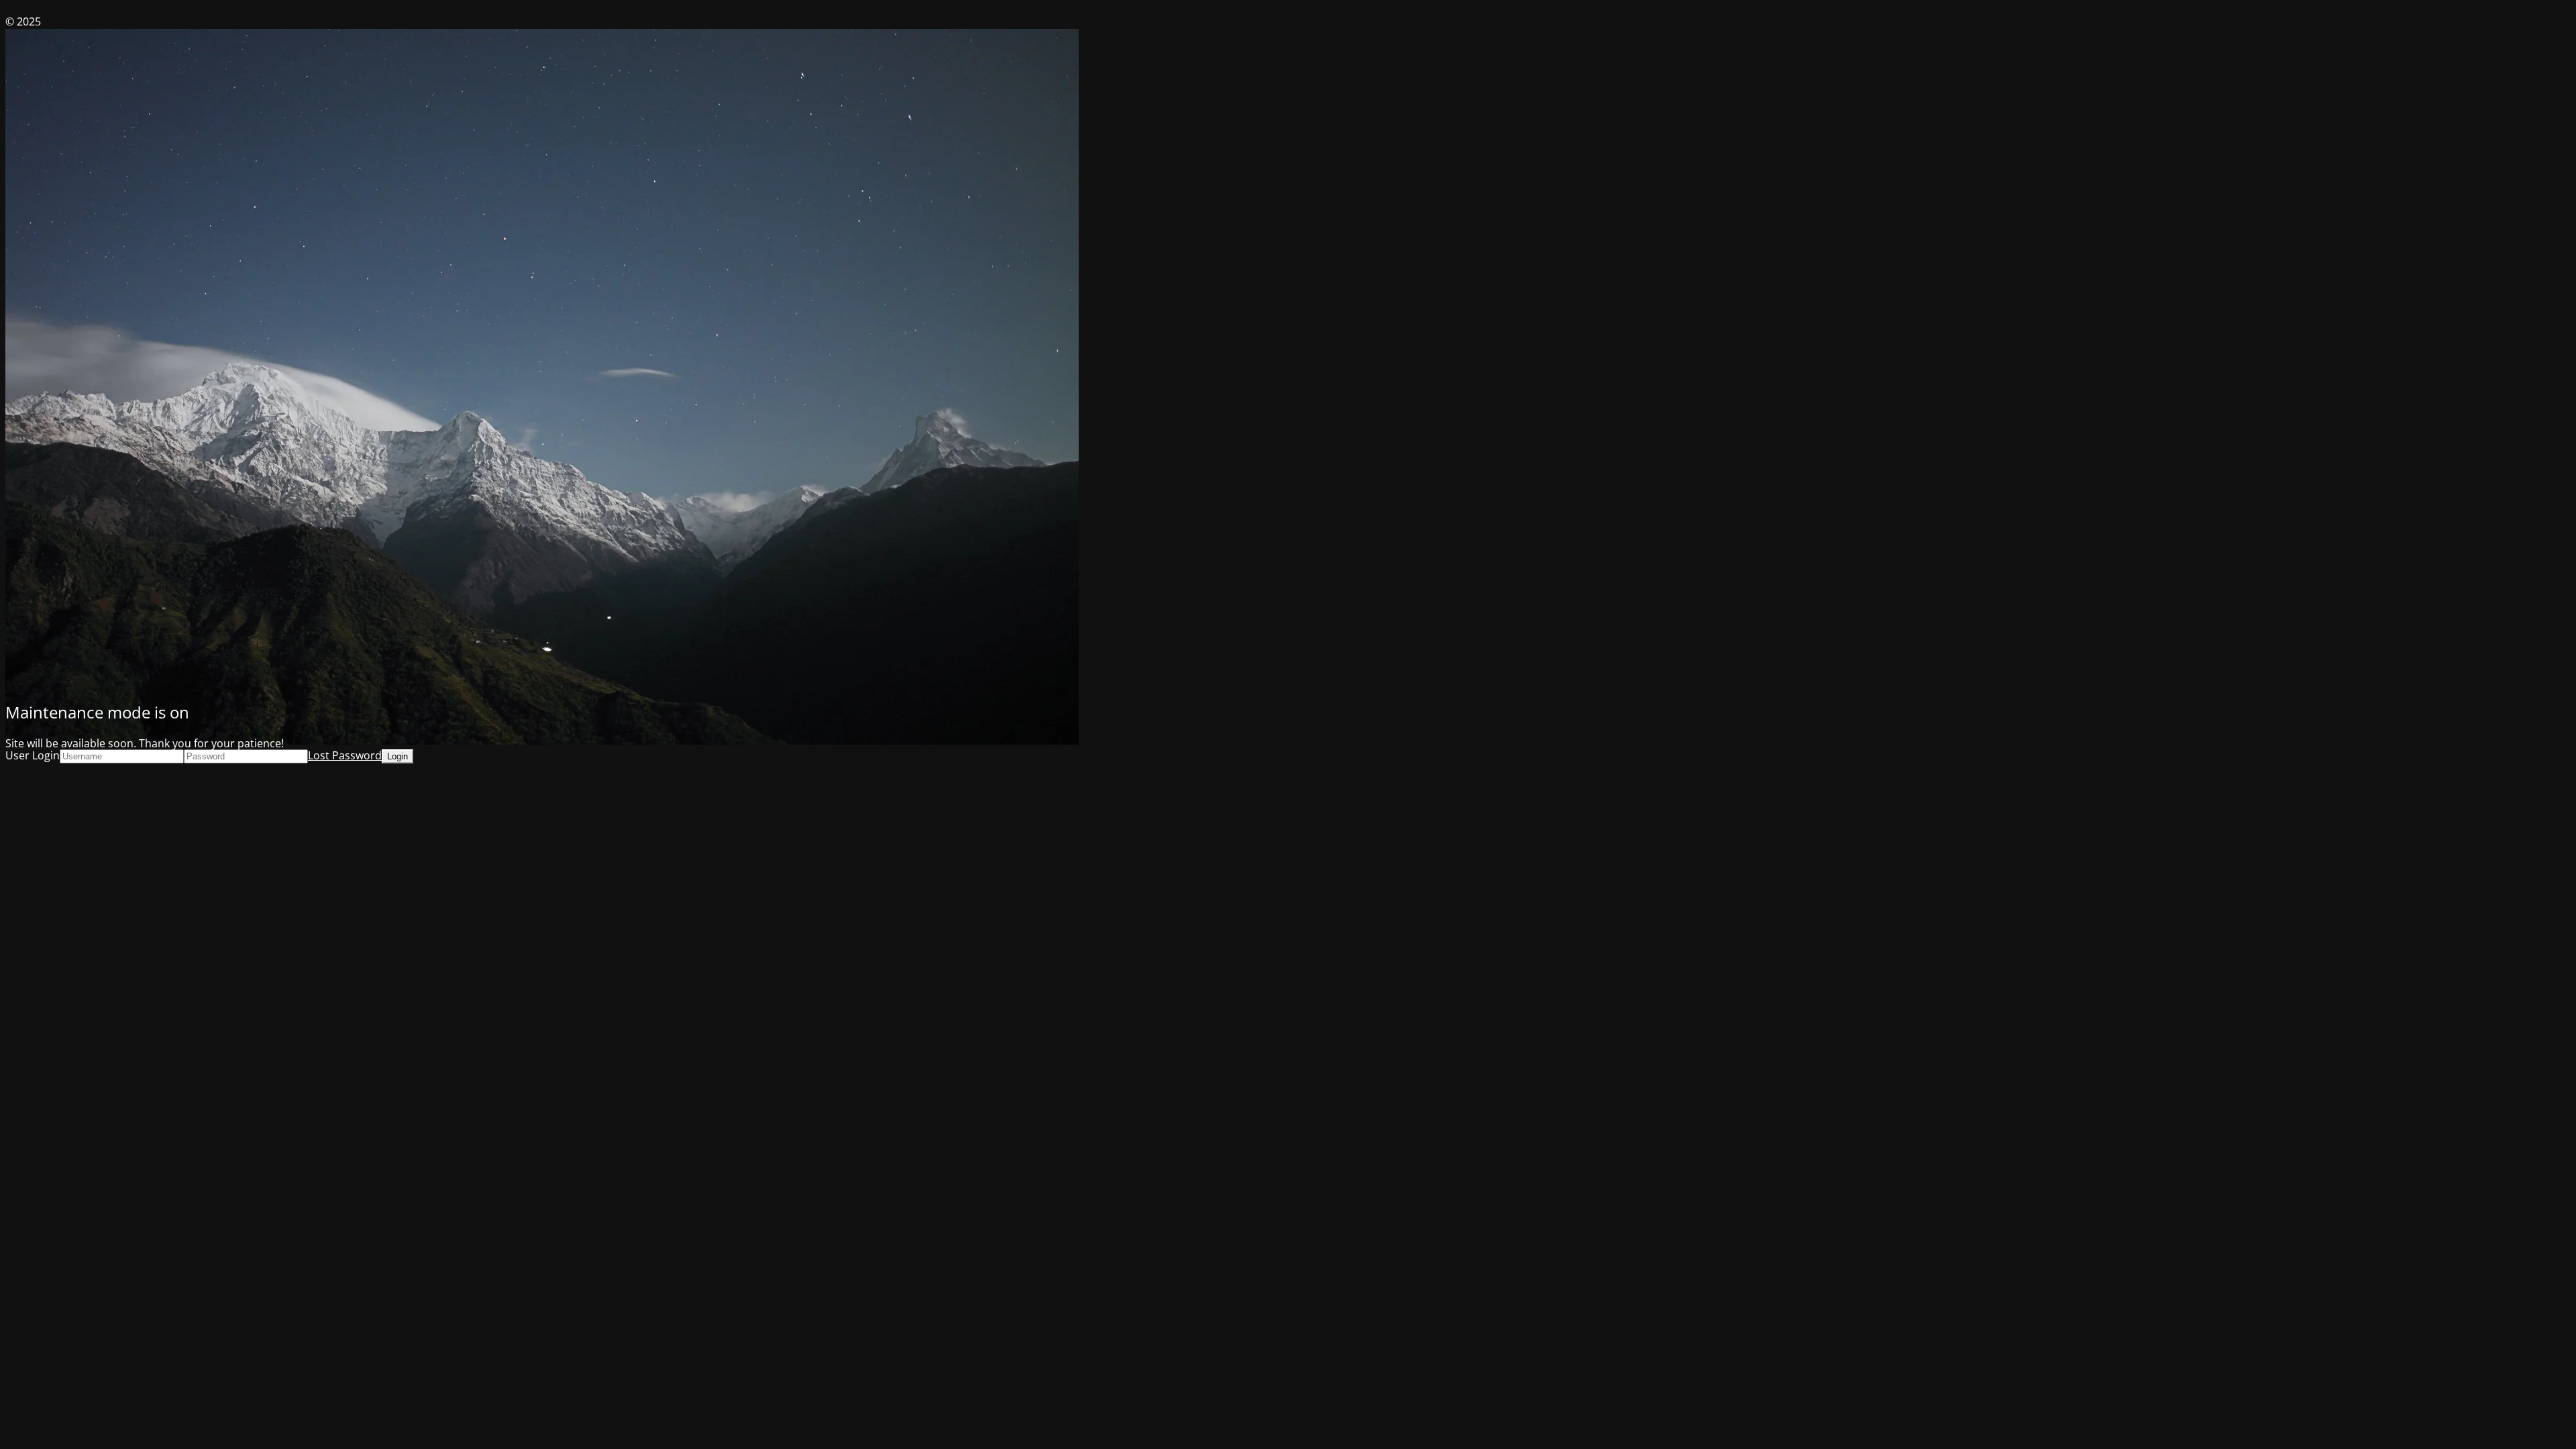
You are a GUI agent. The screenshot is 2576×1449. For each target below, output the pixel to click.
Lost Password (345, 755)
